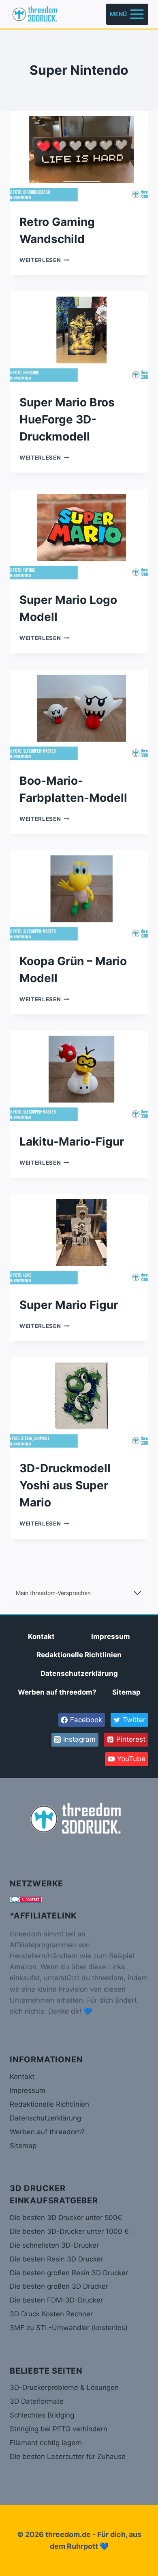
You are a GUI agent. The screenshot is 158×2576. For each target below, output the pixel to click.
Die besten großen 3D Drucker (59, 2286)
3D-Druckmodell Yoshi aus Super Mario (65, 1485)
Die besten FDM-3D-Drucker (56, 2300)
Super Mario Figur (69, 1305)
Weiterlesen (44, 260)
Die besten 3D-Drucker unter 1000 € (69, 2231)
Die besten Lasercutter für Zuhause (68, 2457)
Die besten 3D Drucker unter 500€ (66, 2218)
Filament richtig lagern (46, 2443)
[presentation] (79, 157)
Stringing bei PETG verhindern (59, 2429)
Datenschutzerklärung (79, 1673)
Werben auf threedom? (57, 1692)
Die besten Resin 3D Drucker (57, 2259)
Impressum (111, 1636)
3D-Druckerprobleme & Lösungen (64, 2387)
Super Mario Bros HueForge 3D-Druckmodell (67, 419)
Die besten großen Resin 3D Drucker (69, 2273)
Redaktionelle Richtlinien (79, 1655)
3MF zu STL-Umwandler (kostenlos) (69, 2328)
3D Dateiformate (37, 2401)
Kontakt (41, 1636)
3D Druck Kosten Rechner (51, 2314)
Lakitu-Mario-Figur (72, 1142)
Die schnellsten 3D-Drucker (54, 2245)
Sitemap (126, 1692)
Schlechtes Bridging (42, 2415)
